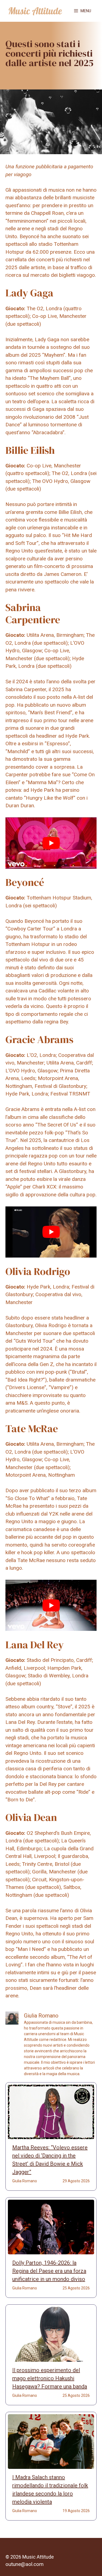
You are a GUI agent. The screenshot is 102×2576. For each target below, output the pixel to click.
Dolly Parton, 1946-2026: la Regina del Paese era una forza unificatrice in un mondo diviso (49, 2271)
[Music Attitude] (35, 11)
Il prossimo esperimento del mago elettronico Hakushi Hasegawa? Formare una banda (50, 2378)
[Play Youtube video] (51, 843)
